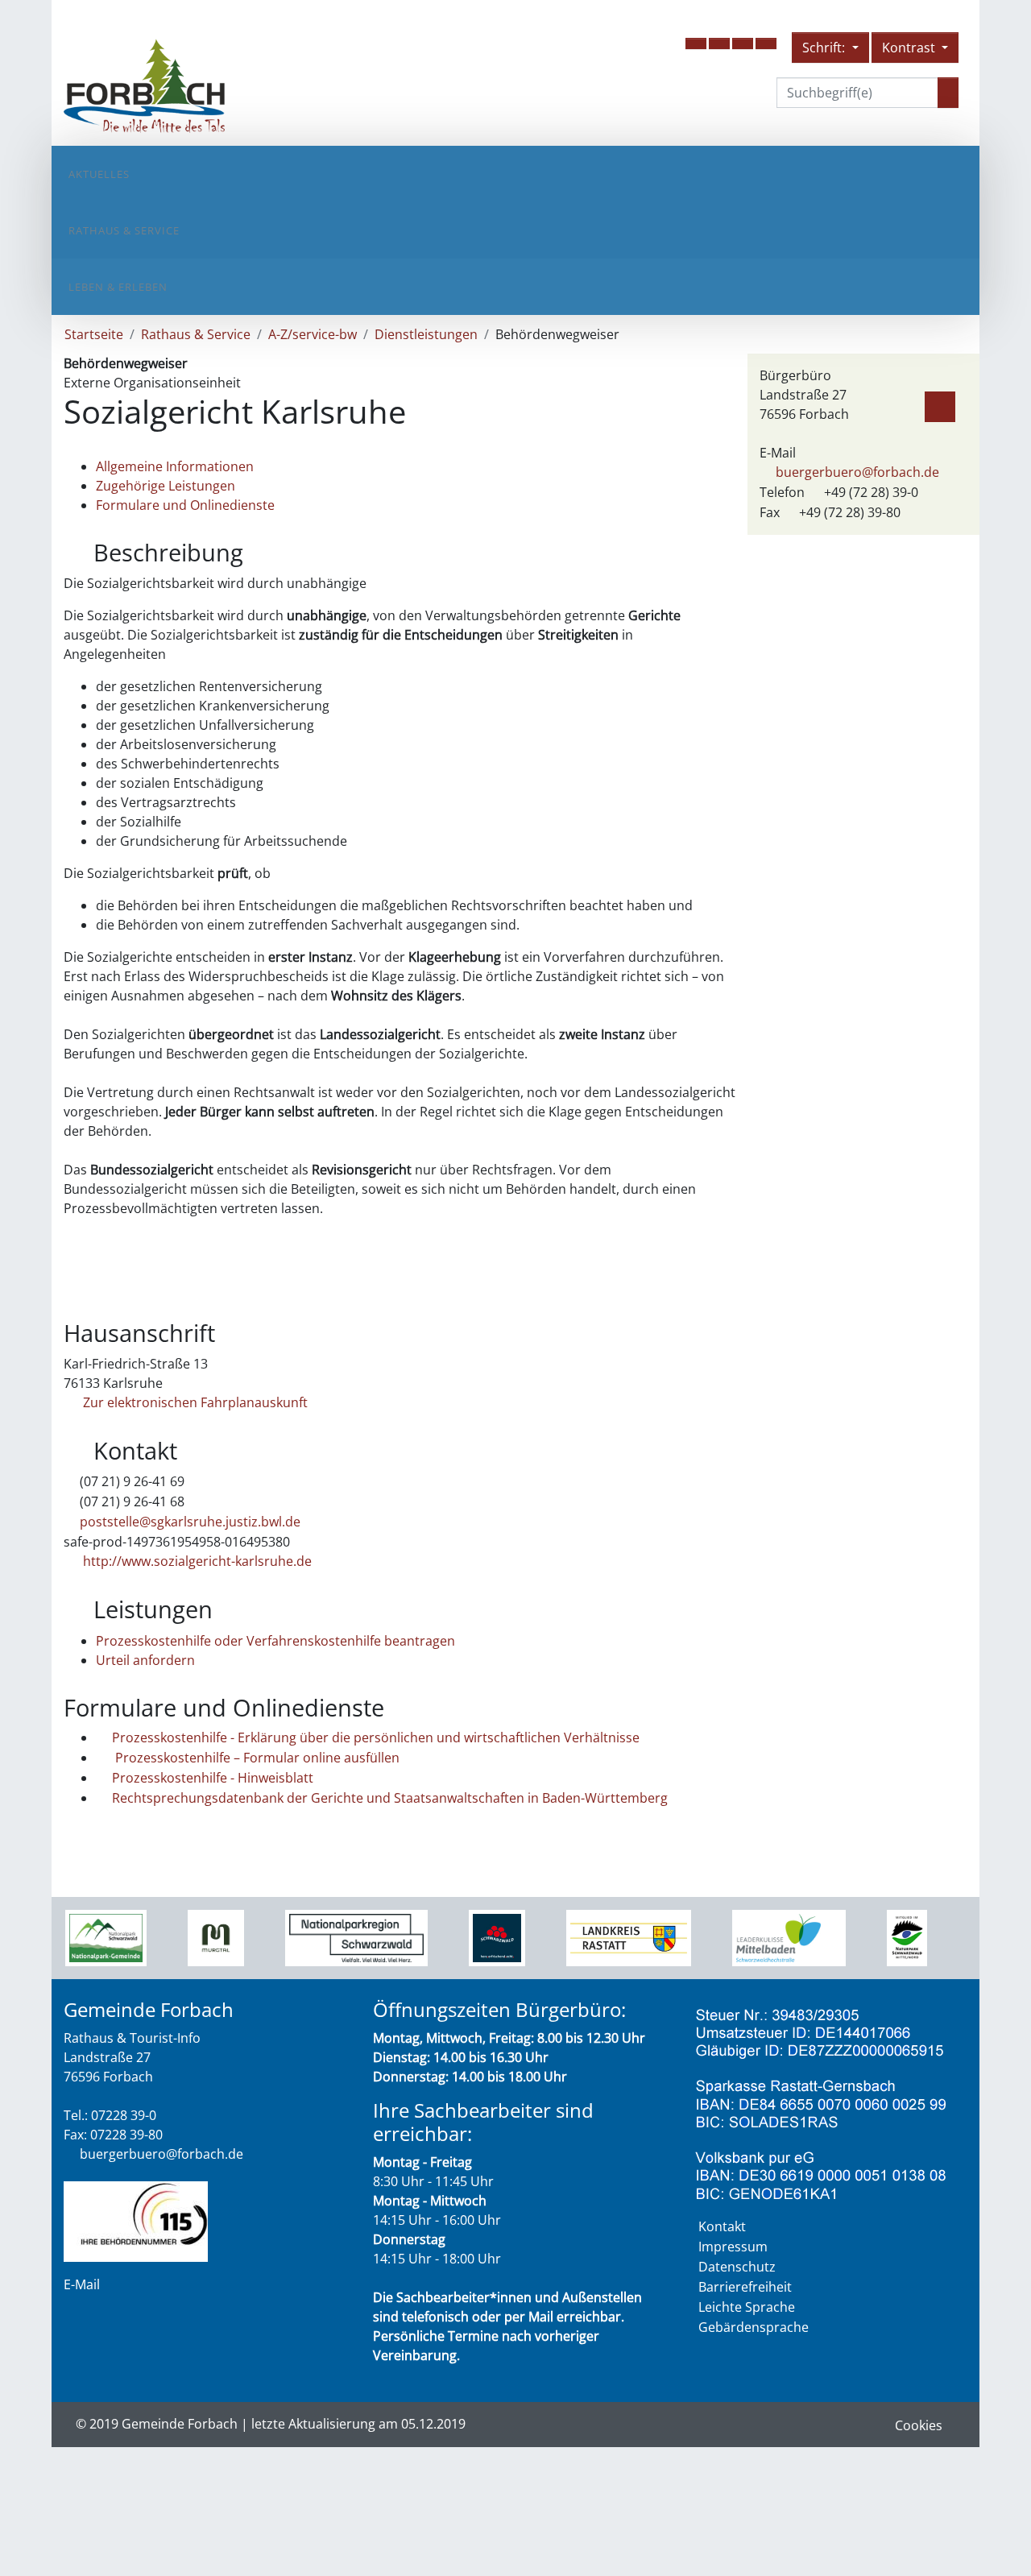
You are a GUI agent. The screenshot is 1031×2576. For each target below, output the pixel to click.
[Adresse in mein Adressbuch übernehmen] (940, 404)
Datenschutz (737, 2267)
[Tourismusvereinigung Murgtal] (215, 1937)
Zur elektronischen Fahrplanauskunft (194, 1402)
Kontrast (910, 48)
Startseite (94, 334)
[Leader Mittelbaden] (789, 1937)
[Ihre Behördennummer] (136, 2220)
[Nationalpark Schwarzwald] (106, 1937)
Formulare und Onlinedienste (185, 505)
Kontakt (722, 2226)
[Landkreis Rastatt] (629, 1937)
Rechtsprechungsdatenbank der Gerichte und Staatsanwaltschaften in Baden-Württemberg (390, 1798)
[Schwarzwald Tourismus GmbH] (497, 1937)
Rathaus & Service (124, 230)
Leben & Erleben (118, 287)
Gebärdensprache (754, 2327)
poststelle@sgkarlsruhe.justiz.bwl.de (190, 1522)
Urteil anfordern (145, 1660)
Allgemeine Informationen (175, 466)
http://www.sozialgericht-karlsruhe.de (196, 1561)
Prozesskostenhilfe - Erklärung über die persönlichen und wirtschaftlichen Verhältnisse (376, 1737)
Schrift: (825, 48)
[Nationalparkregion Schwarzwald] (356, 1937)
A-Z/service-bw (313, 334)
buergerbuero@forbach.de (857, 472)
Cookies (919, 2425)
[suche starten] (948, 93)
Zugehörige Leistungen (166, 486)
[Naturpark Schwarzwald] (907, 1937)
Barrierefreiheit (745, 2287)
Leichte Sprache (747, 2307)
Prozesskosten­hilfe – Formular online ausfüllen (256, 1758)
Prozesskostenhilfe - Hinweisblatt (213, 1778)
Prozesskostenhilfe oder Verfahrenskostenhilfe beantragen (275, 1641)
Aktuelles (99, 174)
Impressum (733, 2247)
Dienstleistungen (426, 334)
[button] (696, 43)
